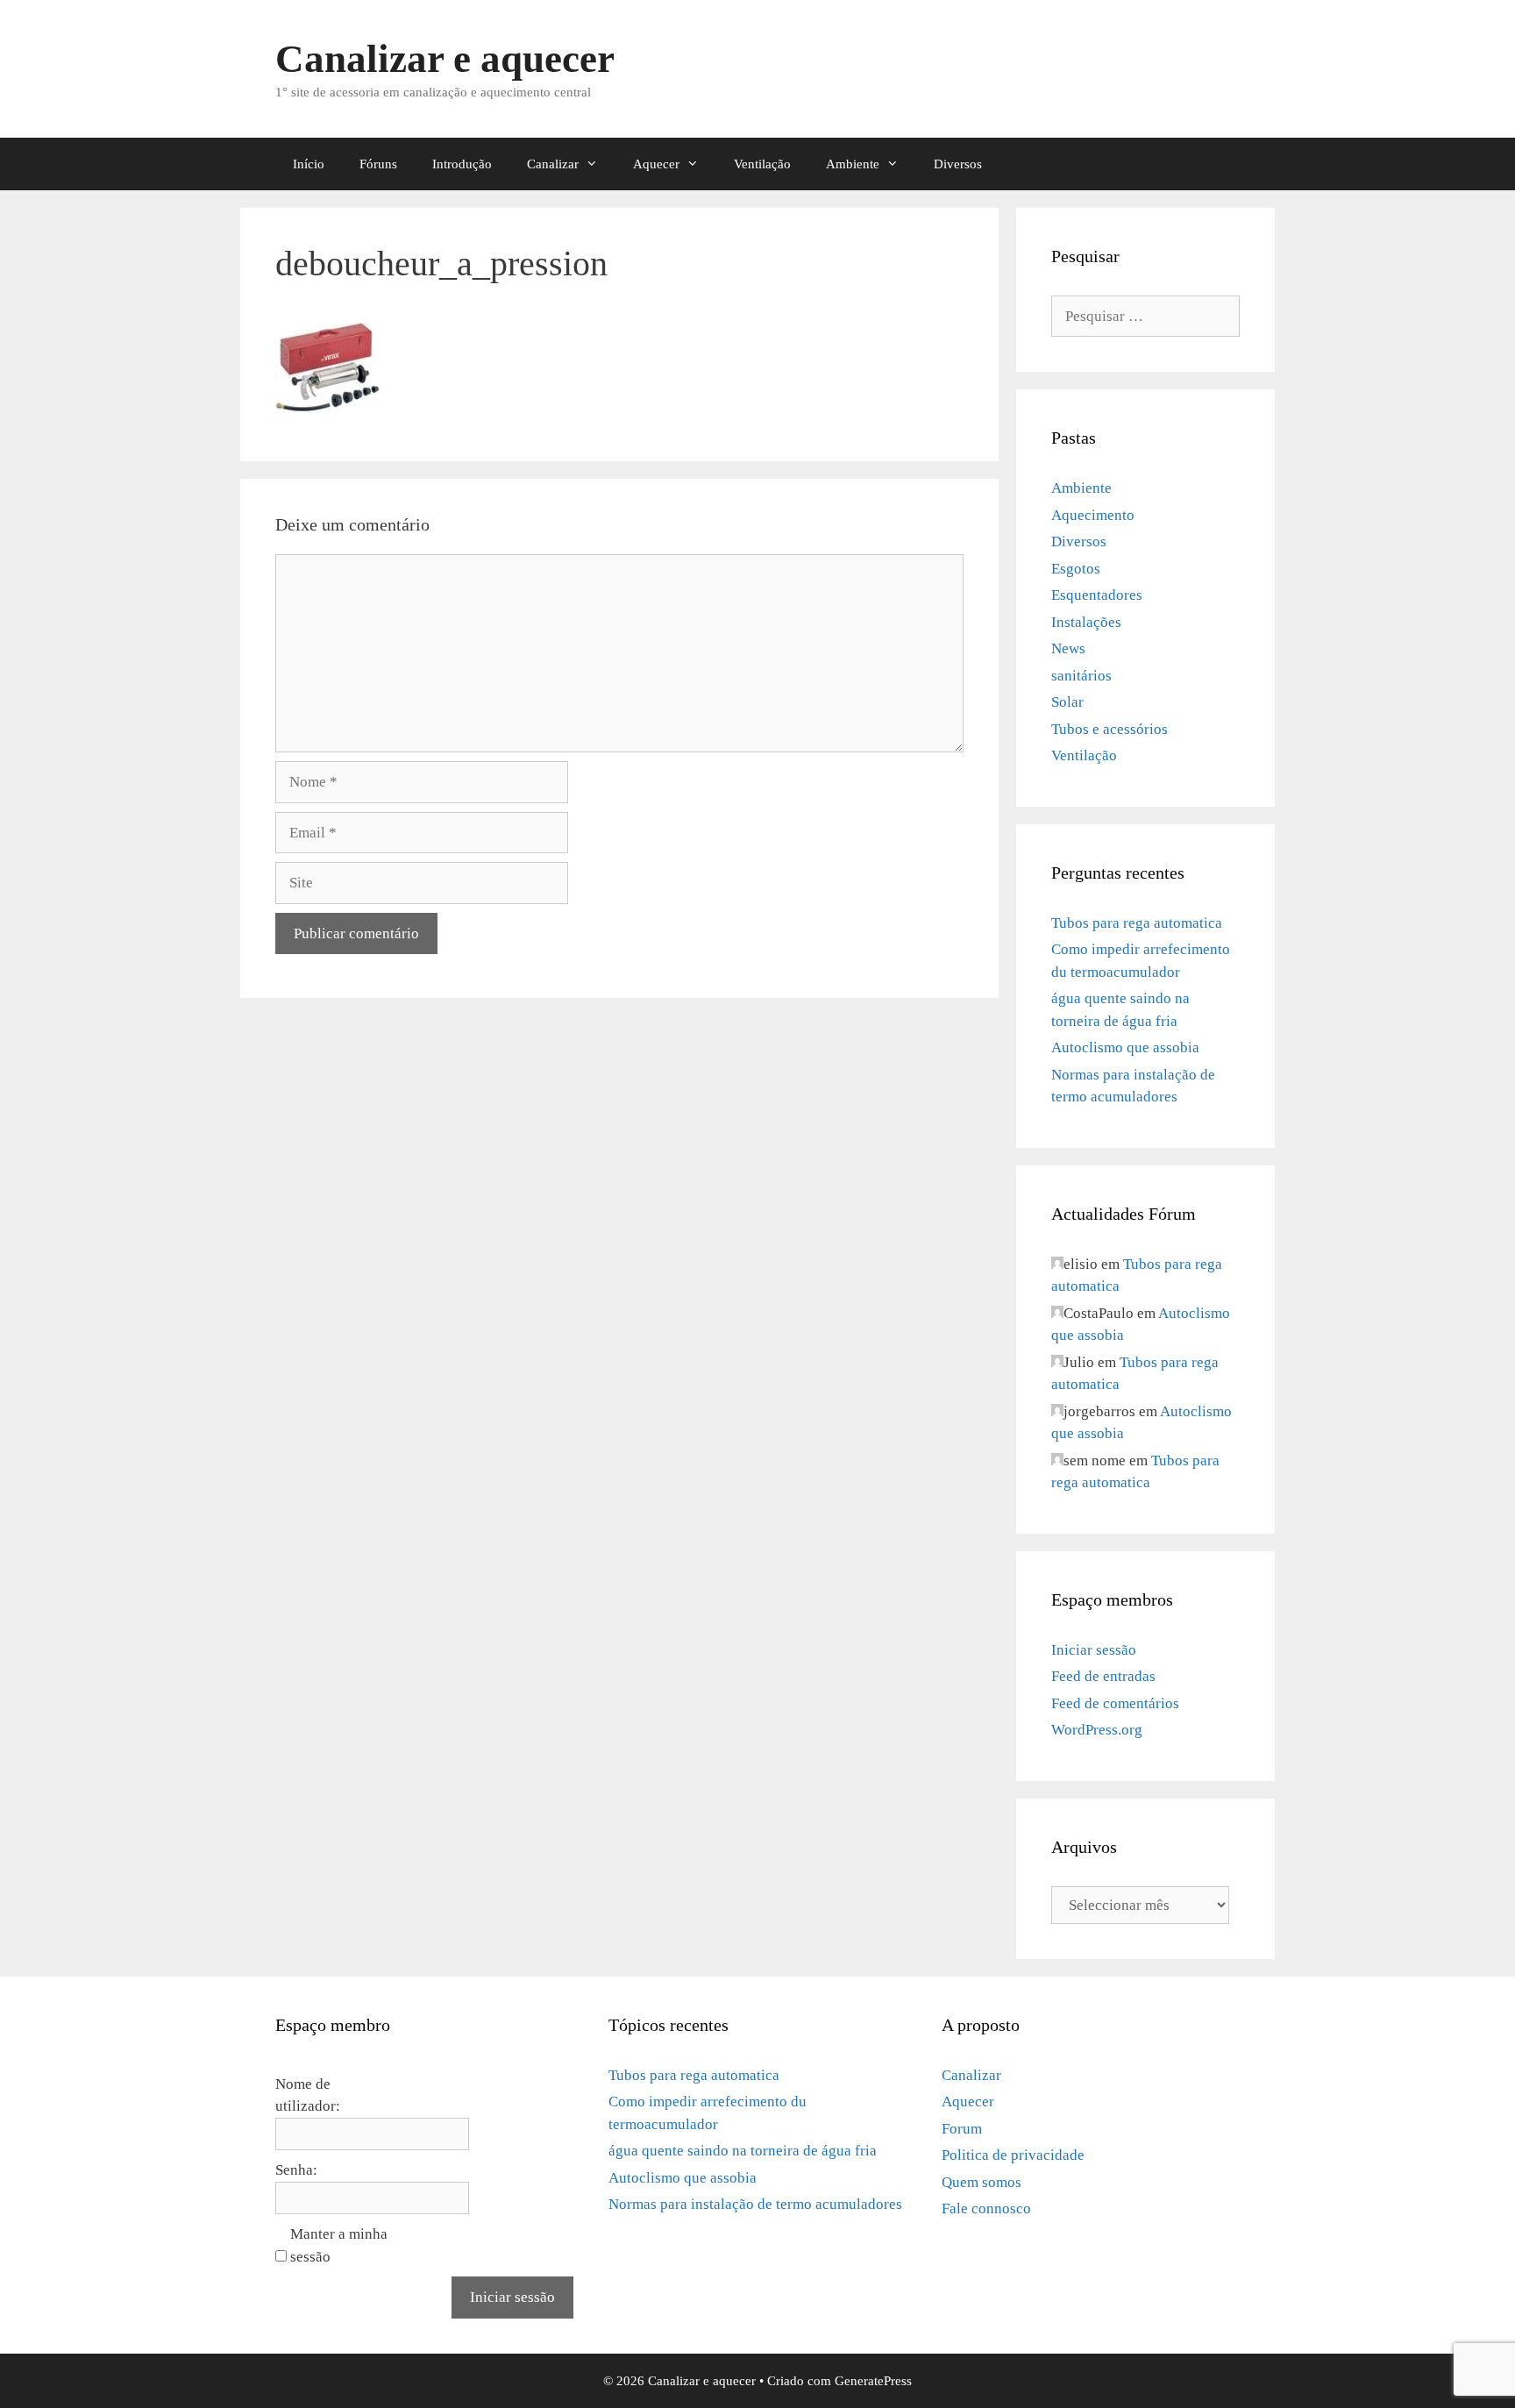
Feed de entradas (1103, 1676)
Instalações (1086, 622)
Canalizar (553, 164)
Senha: (296, 2170)
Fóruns (378, 164)
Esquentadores (1097, 595)
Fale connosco (986, 2209)
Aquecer (656, 164)
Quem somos (982, 2182)
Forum (962, 2129)
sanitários (1081, 676)
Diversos (958, 164)
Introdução (462, 164)
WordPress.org (1097, 1730)
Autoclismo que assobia (1125, 1047)
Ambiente (853, 164)
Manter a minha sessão (339, 2245)
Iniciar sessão (1094, 1650)
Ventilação (762, 164)
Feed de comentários (1115, 1703)
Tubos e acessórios (1110, 729)
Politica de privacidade (1013, 2155)
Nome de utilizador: (308, 2095)
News (1068, 648)
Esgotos (1076, 569)
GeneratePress (873, 2381)
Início (309, 164)
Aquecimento (1093, 515)
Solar (1067, 702)
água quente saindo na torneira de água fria (743, 2151)
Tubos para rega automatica (1137, 923)
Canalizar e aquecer (445, 59)
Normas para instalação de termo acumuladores (755, 2204)
